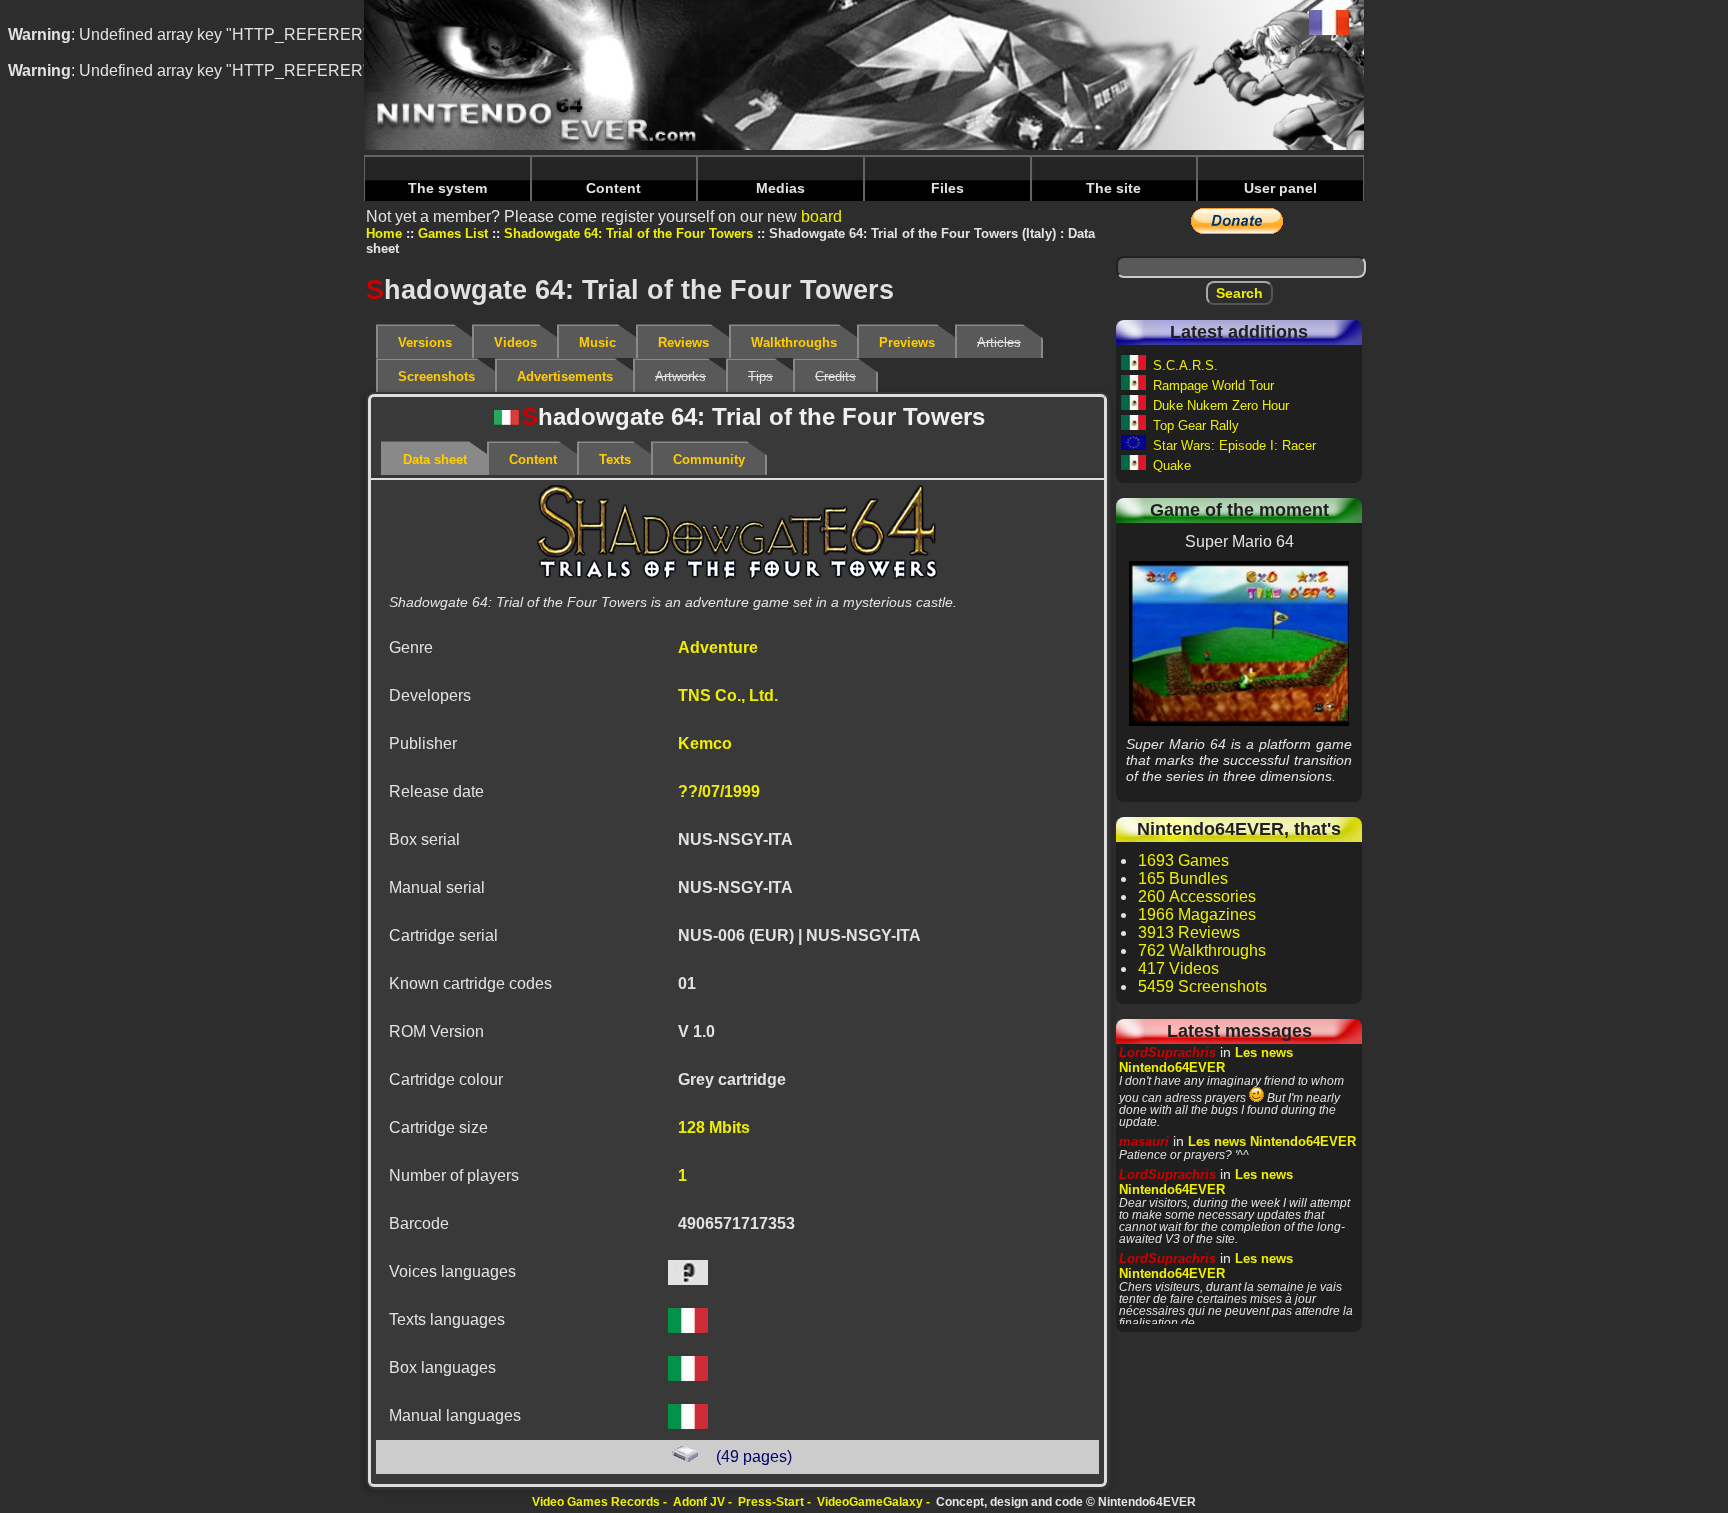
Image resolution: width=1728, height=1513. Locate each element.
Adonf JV (699, 1502)
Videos (515, 342)
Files (947, 188)
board (821, 216)
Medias (780, 188)
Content (613, 188)
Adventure (718, 647)
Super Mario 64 (1239, 643)
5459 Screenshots (1202, 986)
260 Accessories (1197, 896)
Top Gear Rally (1196, 425)
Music (597, 342)
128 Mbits (714, 1127)
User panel (1280, 188)
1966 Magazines (1197, 914)
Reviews (683, 342)
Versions (425, 342)
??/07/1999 (719, 791)
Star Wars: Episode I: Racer (1234, 445)
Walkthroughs (794, 342)
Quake (1172, 465)
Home (384, 233)
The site (1113, 188)
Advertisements (565, 376)
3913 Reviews (1189, 932)
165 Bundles (1183, 878)
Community (709, 459)
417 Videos (1178, 968)
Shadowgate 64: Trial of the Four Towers (628, 233)
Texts (615, 459)
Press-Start (771, 1502)
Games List (453, 233)
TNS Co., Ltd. (728, 695)
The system (447, 188)
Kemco (705, 743)
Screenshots (436, 376)
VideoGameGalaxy (870, 1502)
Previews (907, 342)
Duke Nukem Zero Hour (1221, 405)
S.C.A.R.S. (1185, 365)
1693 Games (1183, 860)
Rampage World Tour (1213, 385)
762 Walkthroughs (1202, 950)
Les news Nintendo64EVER (1206, 1060)
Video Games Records (596, 1502)
